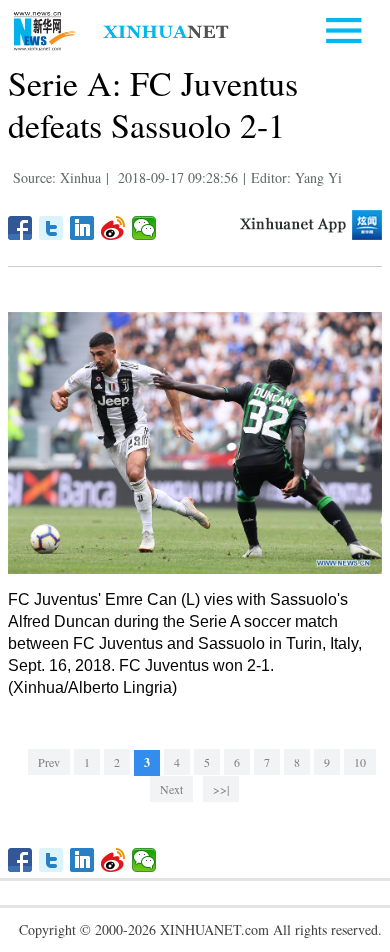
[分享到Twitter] (51, 228)
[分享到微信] (144, 228)
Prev (49, 762)
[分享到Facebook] (20, 228)
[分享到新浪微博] (113, 228)
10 (360, 762)
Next (171, 789)
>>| (221, 789)
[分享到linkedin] (82, 228)
